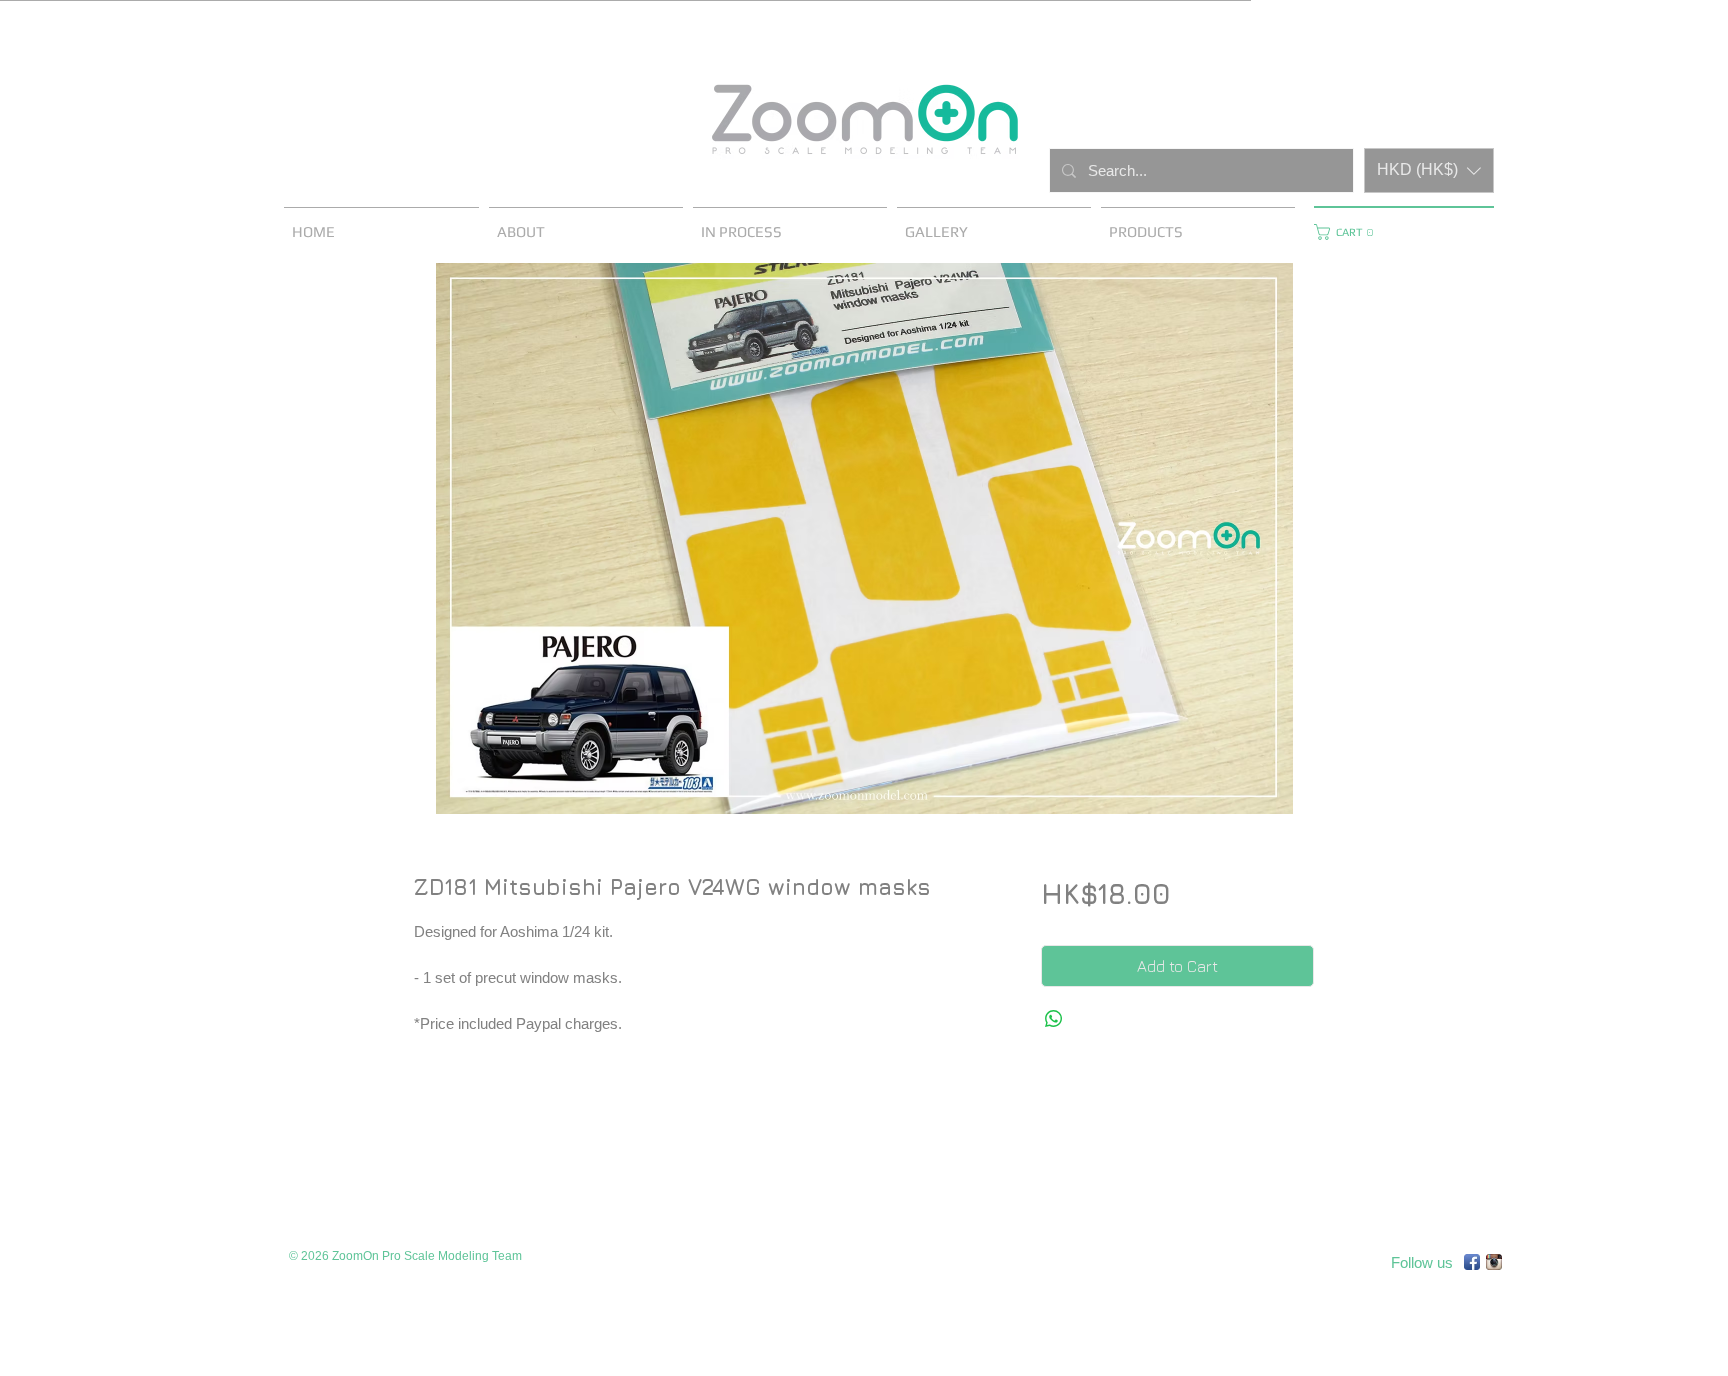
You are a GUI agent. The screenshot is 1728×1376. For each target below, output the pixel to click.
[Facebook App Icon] (1472, 1262)
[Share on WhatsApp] (1054, 1019)
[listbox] (1429, 170)
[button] (1429, 170)
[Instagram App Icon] (1494, 1262)
